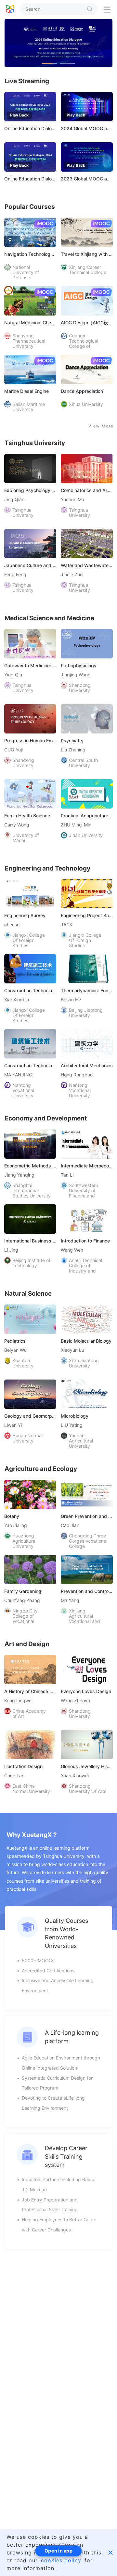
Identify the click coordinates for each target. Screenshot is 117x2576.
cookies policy (61, 2560)
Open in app (58, 2551)
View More (101, 426)
